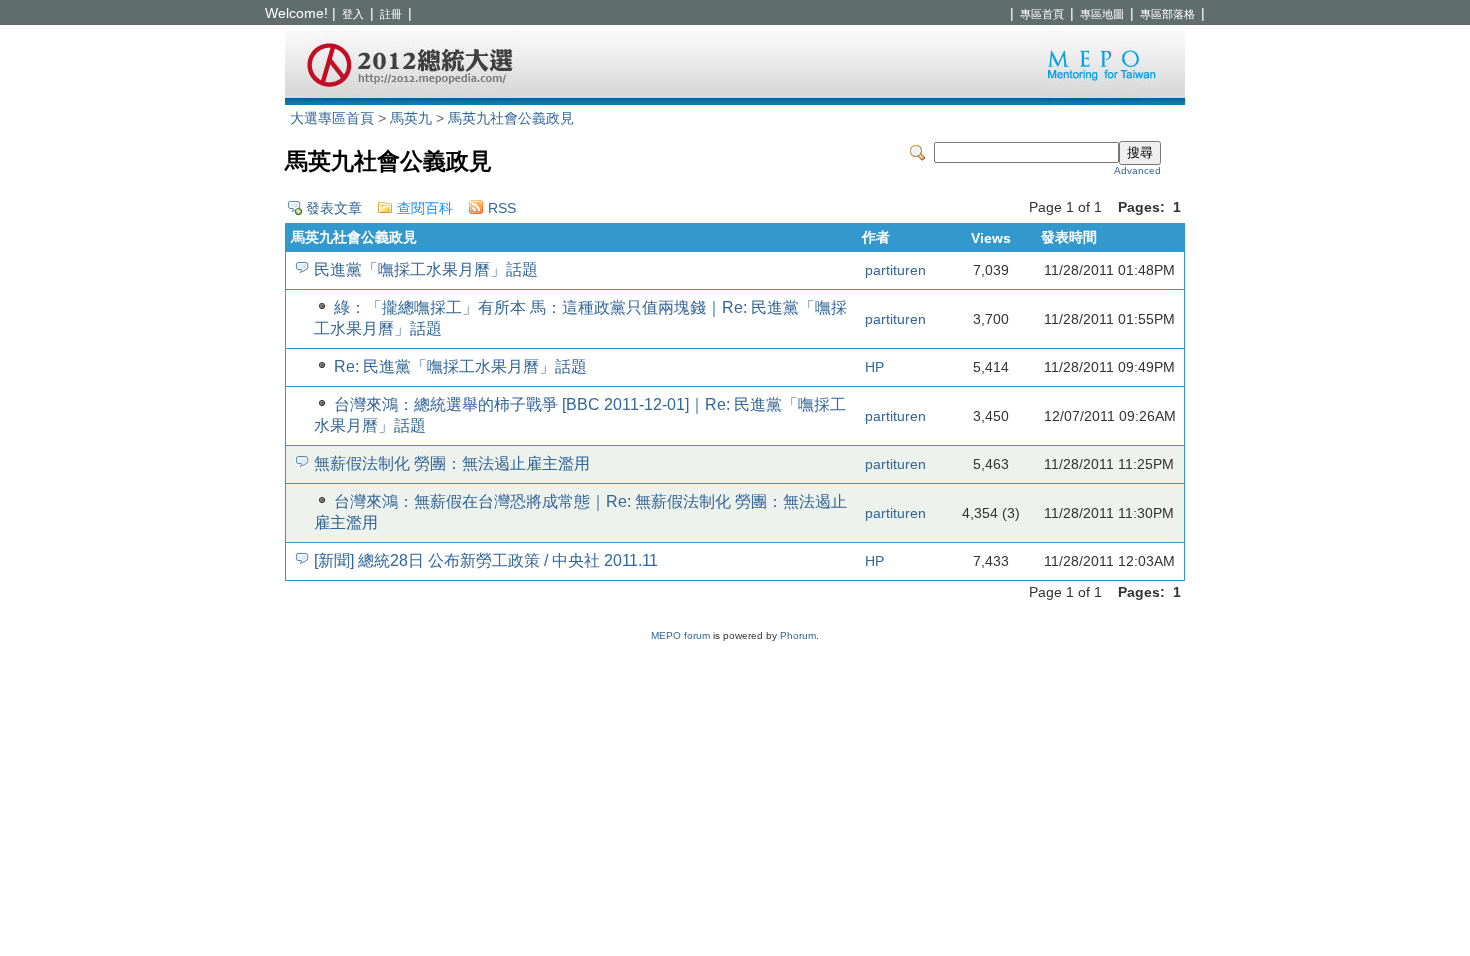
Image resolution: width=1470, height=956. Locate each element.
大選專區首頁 (332, 118)
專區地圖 (1102, 14)
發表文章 (334, 208)
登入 (353, 14)
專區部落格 (1167, 14)
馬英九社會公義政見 (511, 118)
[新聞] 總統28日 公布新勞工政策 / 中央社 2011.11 (486, 560)
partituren (895, 270)
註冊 (391, 14)
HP (874, 367)
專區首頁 (1042, 14)
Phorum (798, 635)
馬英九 (411, 118)
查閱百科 (425, 208)
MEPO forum (680, 635)
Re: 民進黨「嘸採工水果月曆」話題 (460, 366)
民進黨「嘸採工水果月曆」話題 (426, 269)
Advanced (1137, 170)
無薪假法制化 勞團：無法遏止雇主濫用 (452, 463)
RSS (502, 208)
